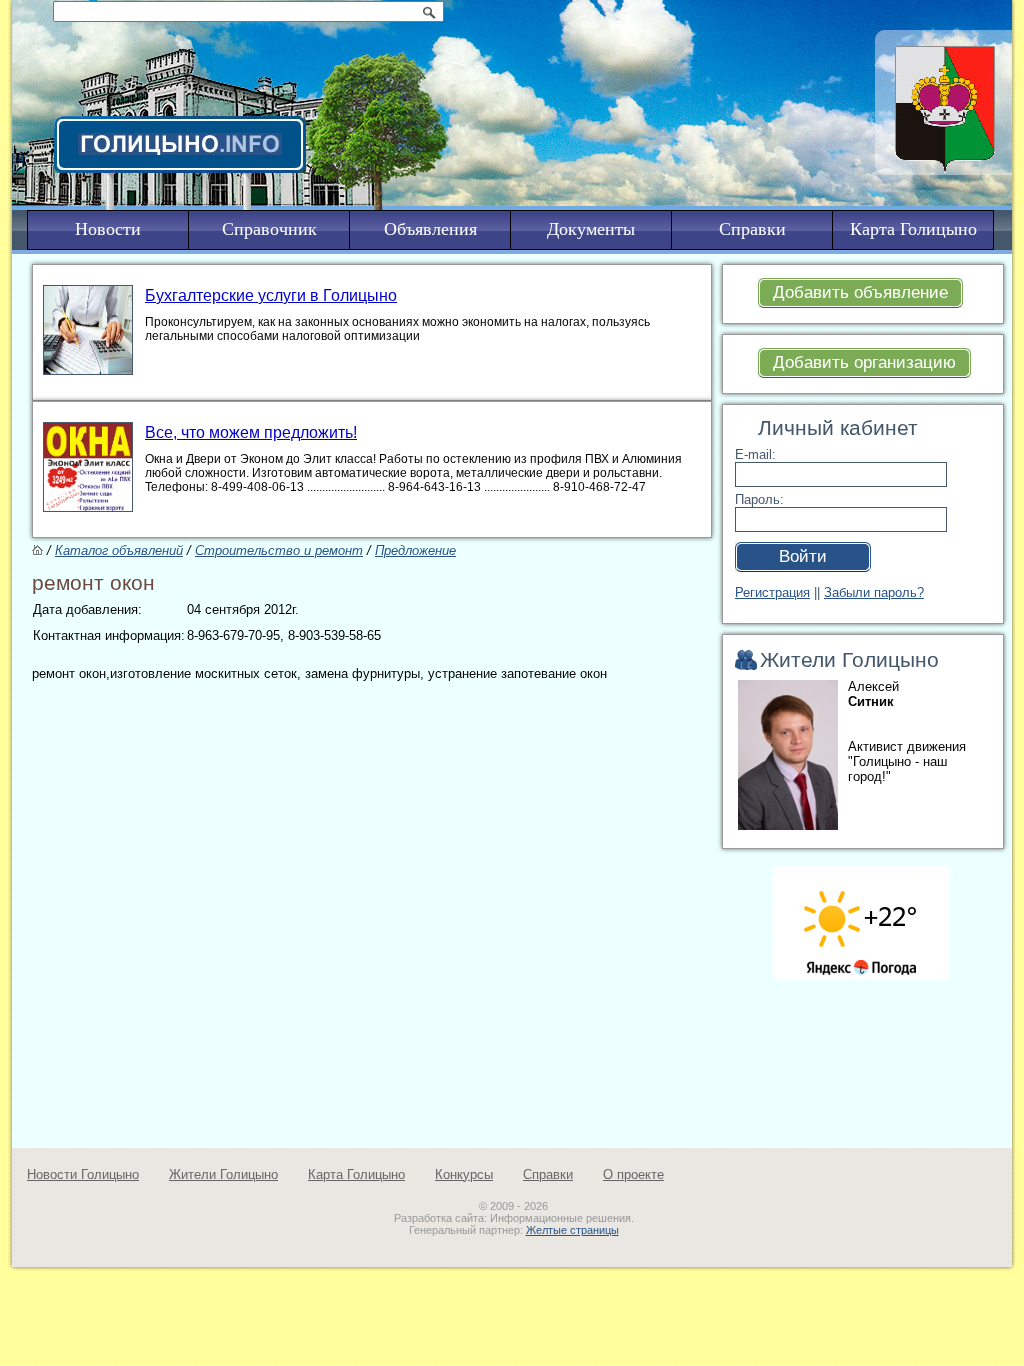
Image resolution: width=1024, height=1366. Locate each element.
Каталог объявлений (119, 550)
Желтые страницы (572, 1230)
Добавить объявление (860, 292)
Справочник (269, 229)
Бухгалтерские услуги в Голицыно (271, 295)
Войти (803, 556)
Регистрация (772, 592)
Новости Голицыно (83, 1174)
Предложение (415, 550)
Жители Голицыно (223, 1174)
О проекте (633, 1174)
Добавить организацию (864, 362)
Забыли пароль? (874, 592)
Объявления (430, 229)
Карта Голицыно (356, 1174)
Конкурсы (464, 1174)
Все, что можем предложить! (251, 432)
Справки (548, 1174)
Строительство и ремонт (279, 550)
